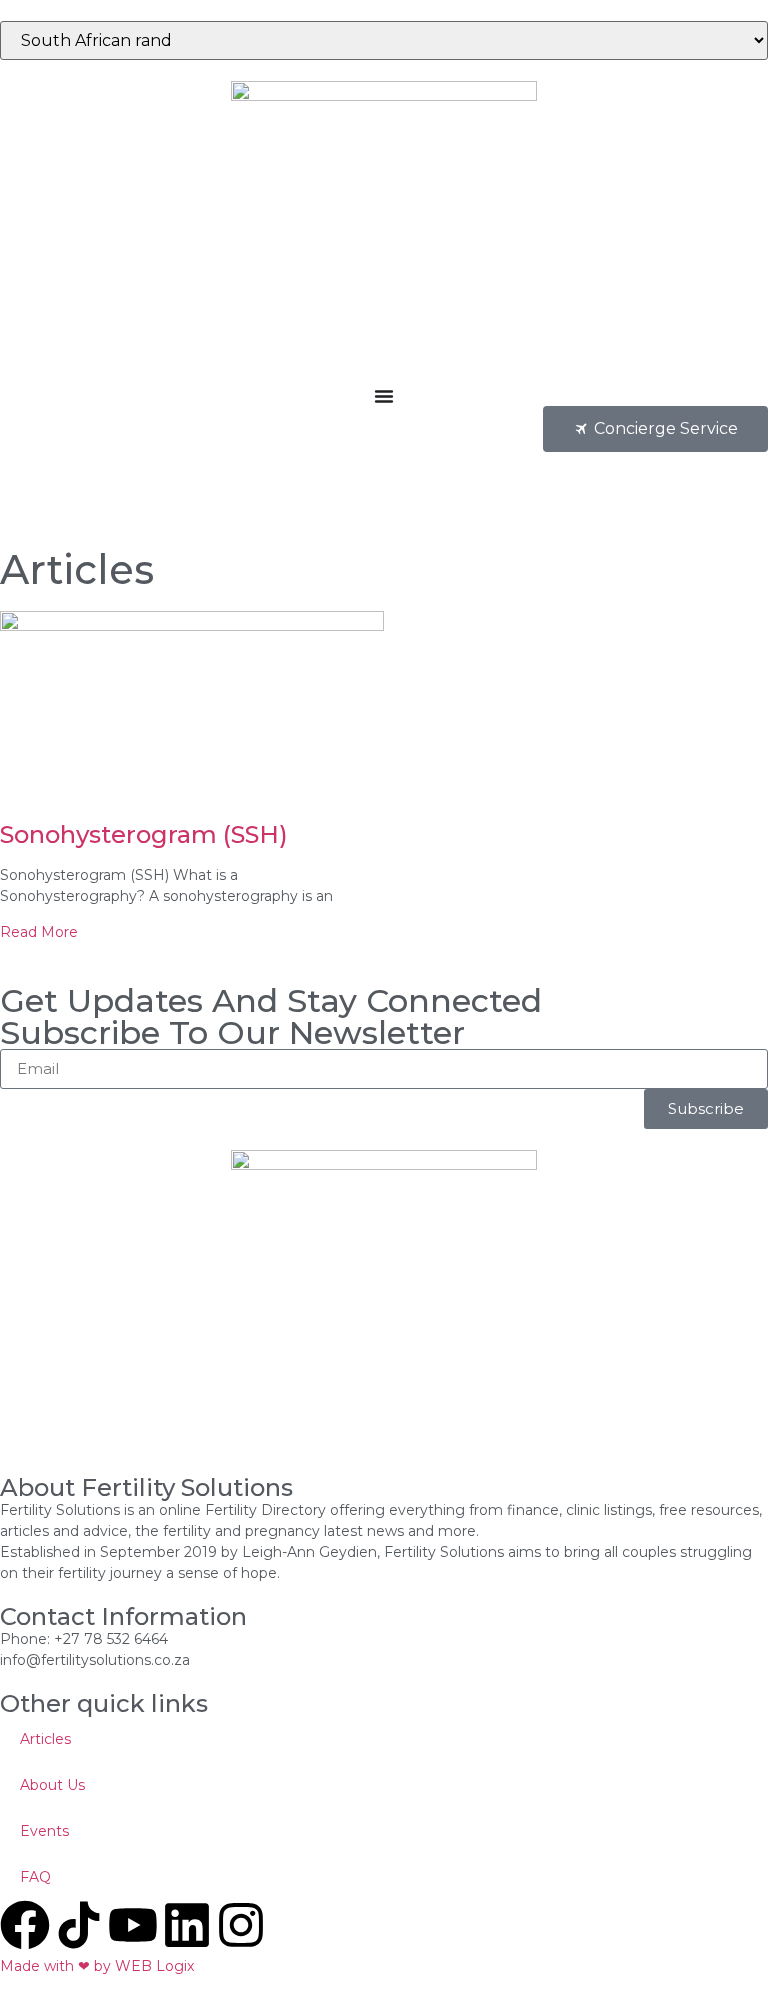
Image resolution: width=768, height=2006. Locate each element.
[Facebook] (25, 1925)
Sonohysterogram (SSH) (144, 834)
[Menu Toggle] (384, 396)
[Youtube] (133, 1925)
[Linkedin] (187, 1925)
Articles (45, 1739)
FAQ (35, 1877)
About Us (52, 1785)
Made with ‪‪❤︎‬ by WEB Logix (97, 1966)
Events (44, 1831)
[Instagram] (241, 1925)
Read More (39, 932)
